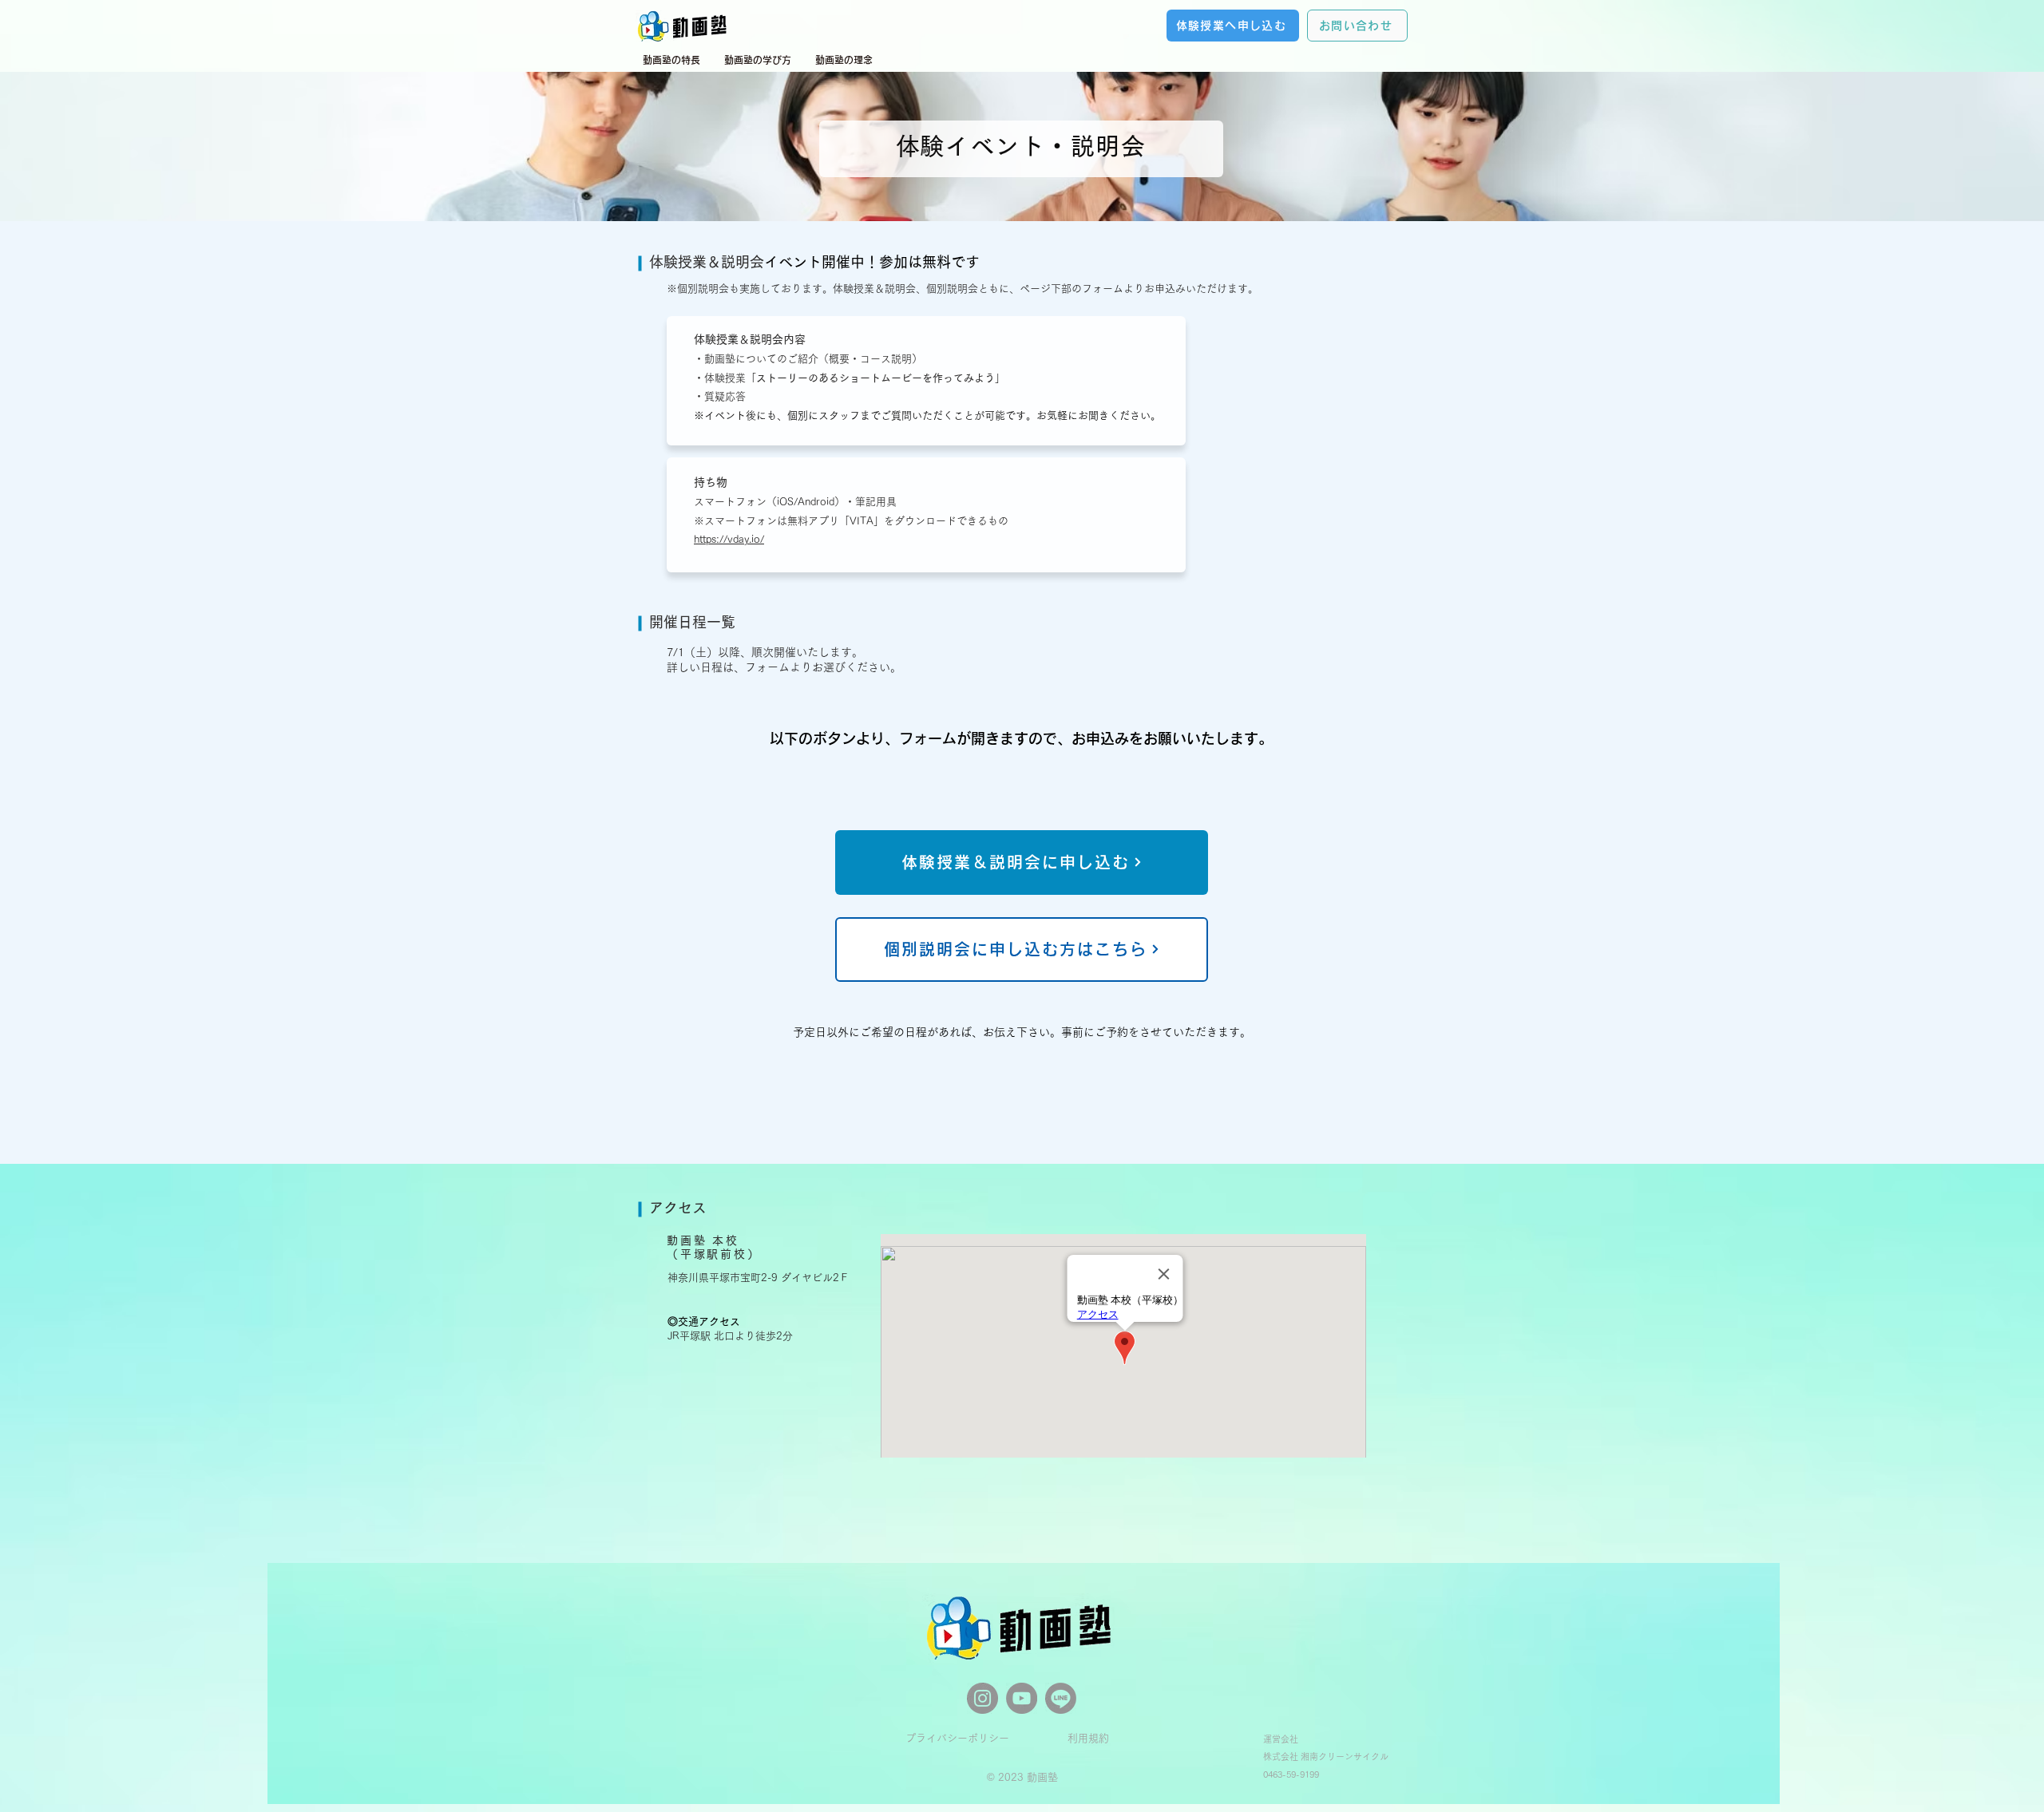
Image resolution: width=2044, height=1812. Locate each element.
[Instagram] (982, 1698)
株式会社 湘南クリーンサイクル (1326, 1757)
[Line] (1061, 1698)
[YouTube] (1022, 1698)
